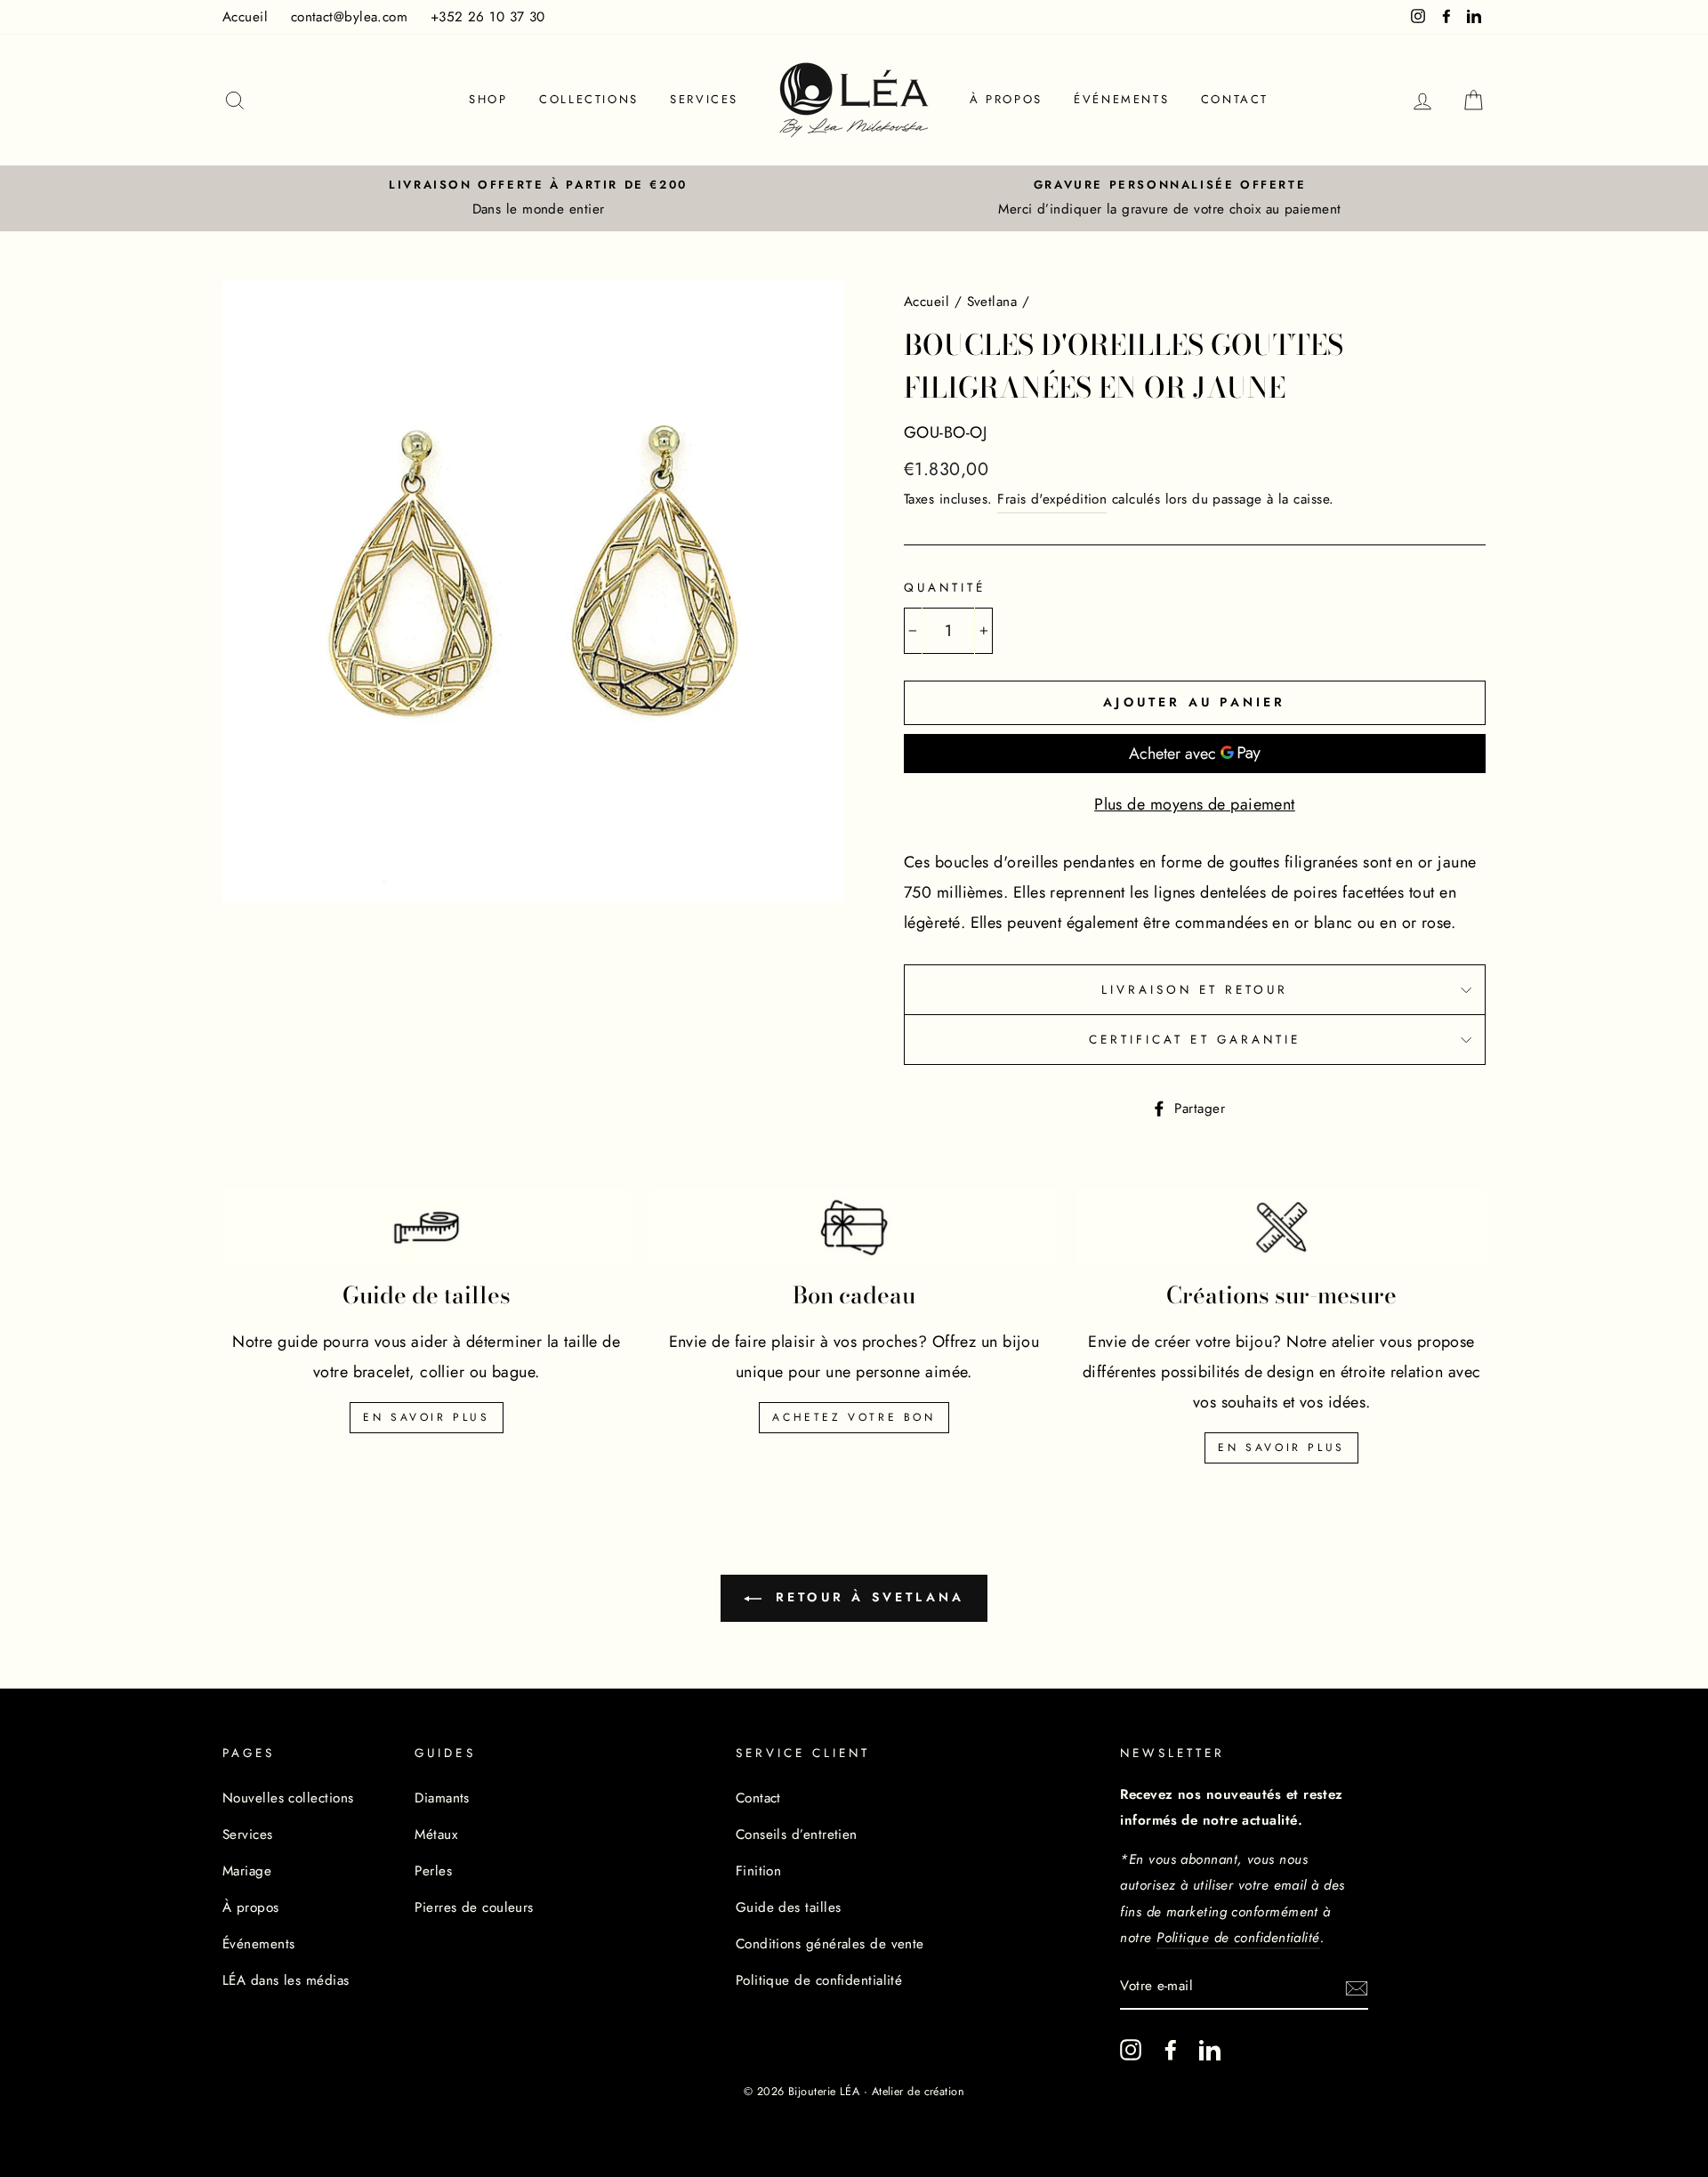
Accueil (245, 17)
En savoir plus (426, 1417)
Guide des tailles (789, 1907)
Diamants (442, 1798)
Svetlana (992, 302)
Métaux (436, 1834)
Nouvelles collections (288, 1798)
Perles (433, 1871)
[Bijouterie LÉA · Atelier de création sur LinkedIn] (1210, 2049)
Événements (1121, 99)
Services (704, 99)
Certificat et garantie (1195, 1040)
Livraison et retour (1195, 990)
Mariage (247, 1871)
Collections (589, 99)
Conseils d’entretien (797, 1834)
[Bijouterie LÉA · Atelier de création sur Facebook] (1171, 2049)
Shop (488, 99)
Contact (1235, 99)
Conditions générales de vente (830, 1944)
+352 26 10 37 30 (488, 17)
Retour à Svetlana (867, 1597)
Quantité (945, 588)
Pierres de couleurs (474, 1907)
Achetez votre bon (854, 1417)
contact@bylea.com (350, 17)
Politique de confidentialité (819, 1980)
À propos (1006, 99)
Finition (759, 1871)
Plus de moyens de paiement (1195, 804)
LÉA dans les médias (286, 1980)
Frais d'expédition (1052, 499)
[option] (538, 198)
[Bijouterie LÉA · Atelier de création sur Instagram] (1131, 2049)
